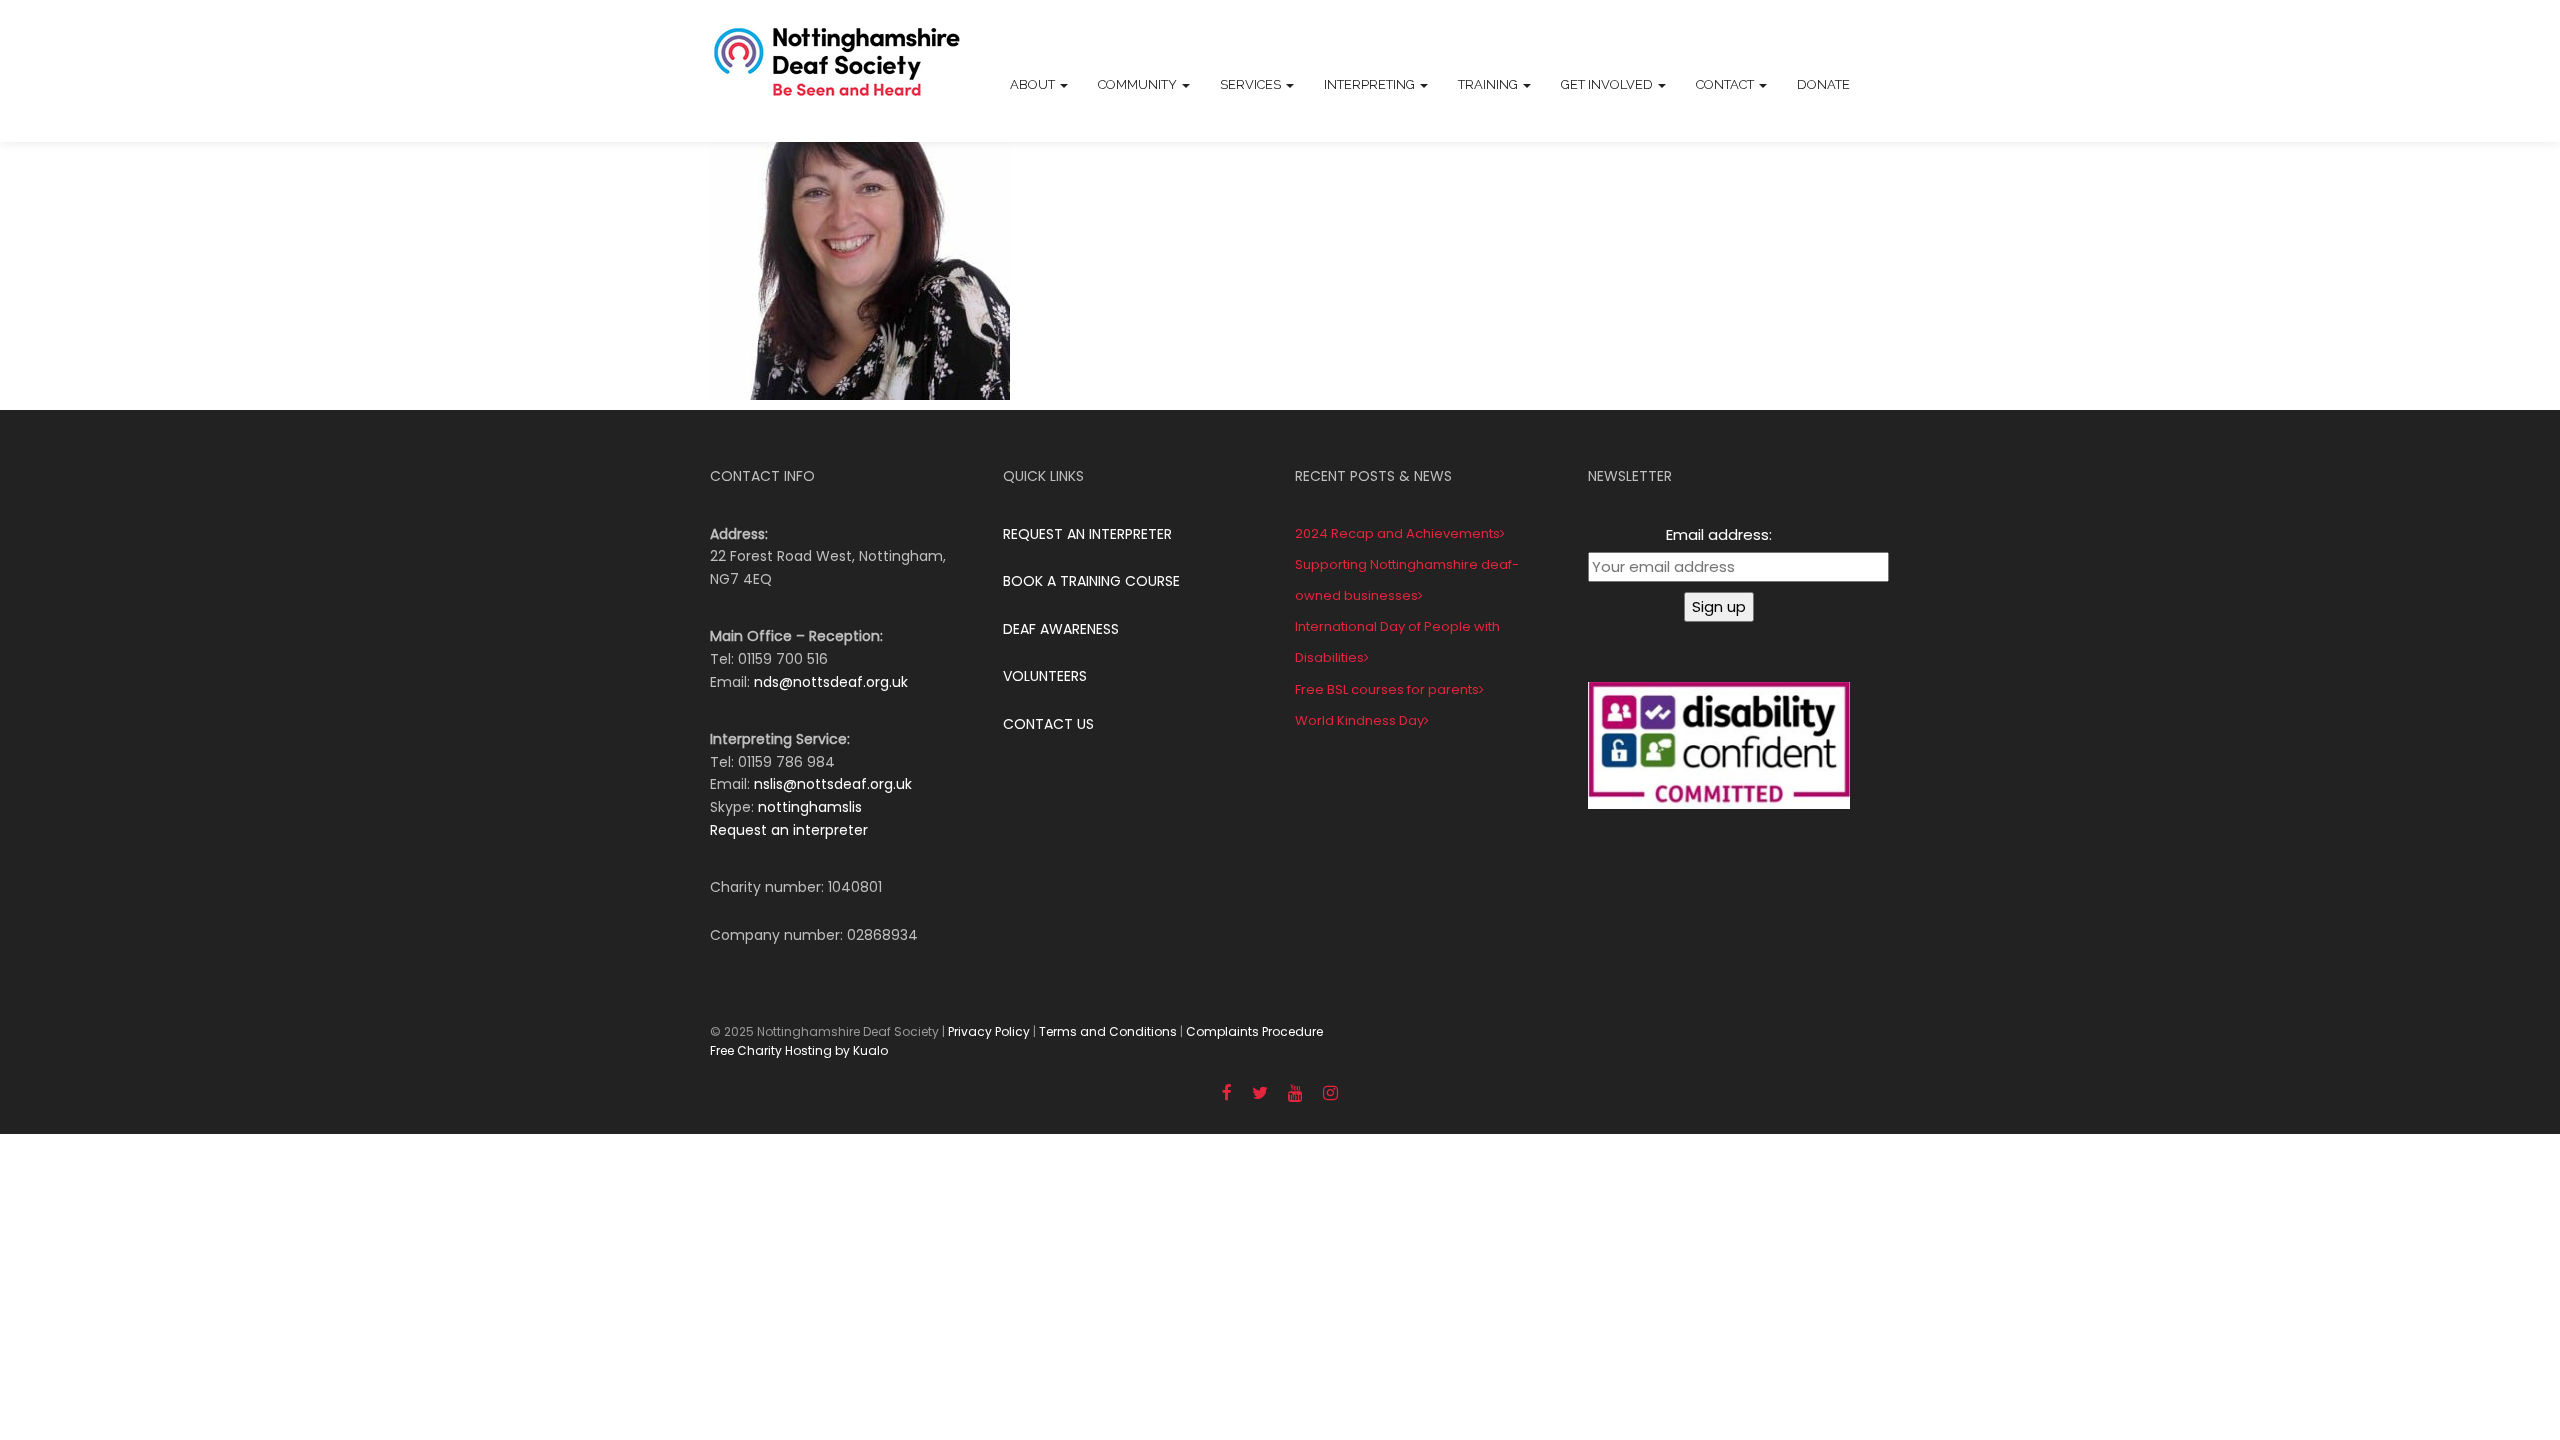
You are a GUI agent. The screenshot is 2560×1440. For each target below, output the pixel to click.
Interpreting (1371, 84)
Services (1252, 84)
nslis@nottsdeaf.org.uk (833, 784)
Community (1139, 84)
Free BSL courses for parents (1387, 689)
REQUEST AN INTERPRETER (1087, 534)
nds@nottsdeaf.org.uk (831, 682)
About (1034, 84)
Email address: (1719, 534)
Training (1489, 84)
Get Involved (1608, 84)
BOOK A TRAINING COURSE (1091, 581)
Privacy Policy (989, 1031)
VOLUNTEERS (1045, 676)
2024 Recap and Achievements (1397, 533)
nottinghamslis (810, 807)
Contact (1726, 84)
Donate (1823, 84)
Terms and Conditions (1108, 1031)
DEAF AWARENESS (1061, 629)
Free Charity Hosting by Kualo (799, 1050)
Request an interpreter (789, 830)
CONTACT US (1048, 724)
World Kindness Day (1359, 720)
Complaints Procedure (1254, 1031)
